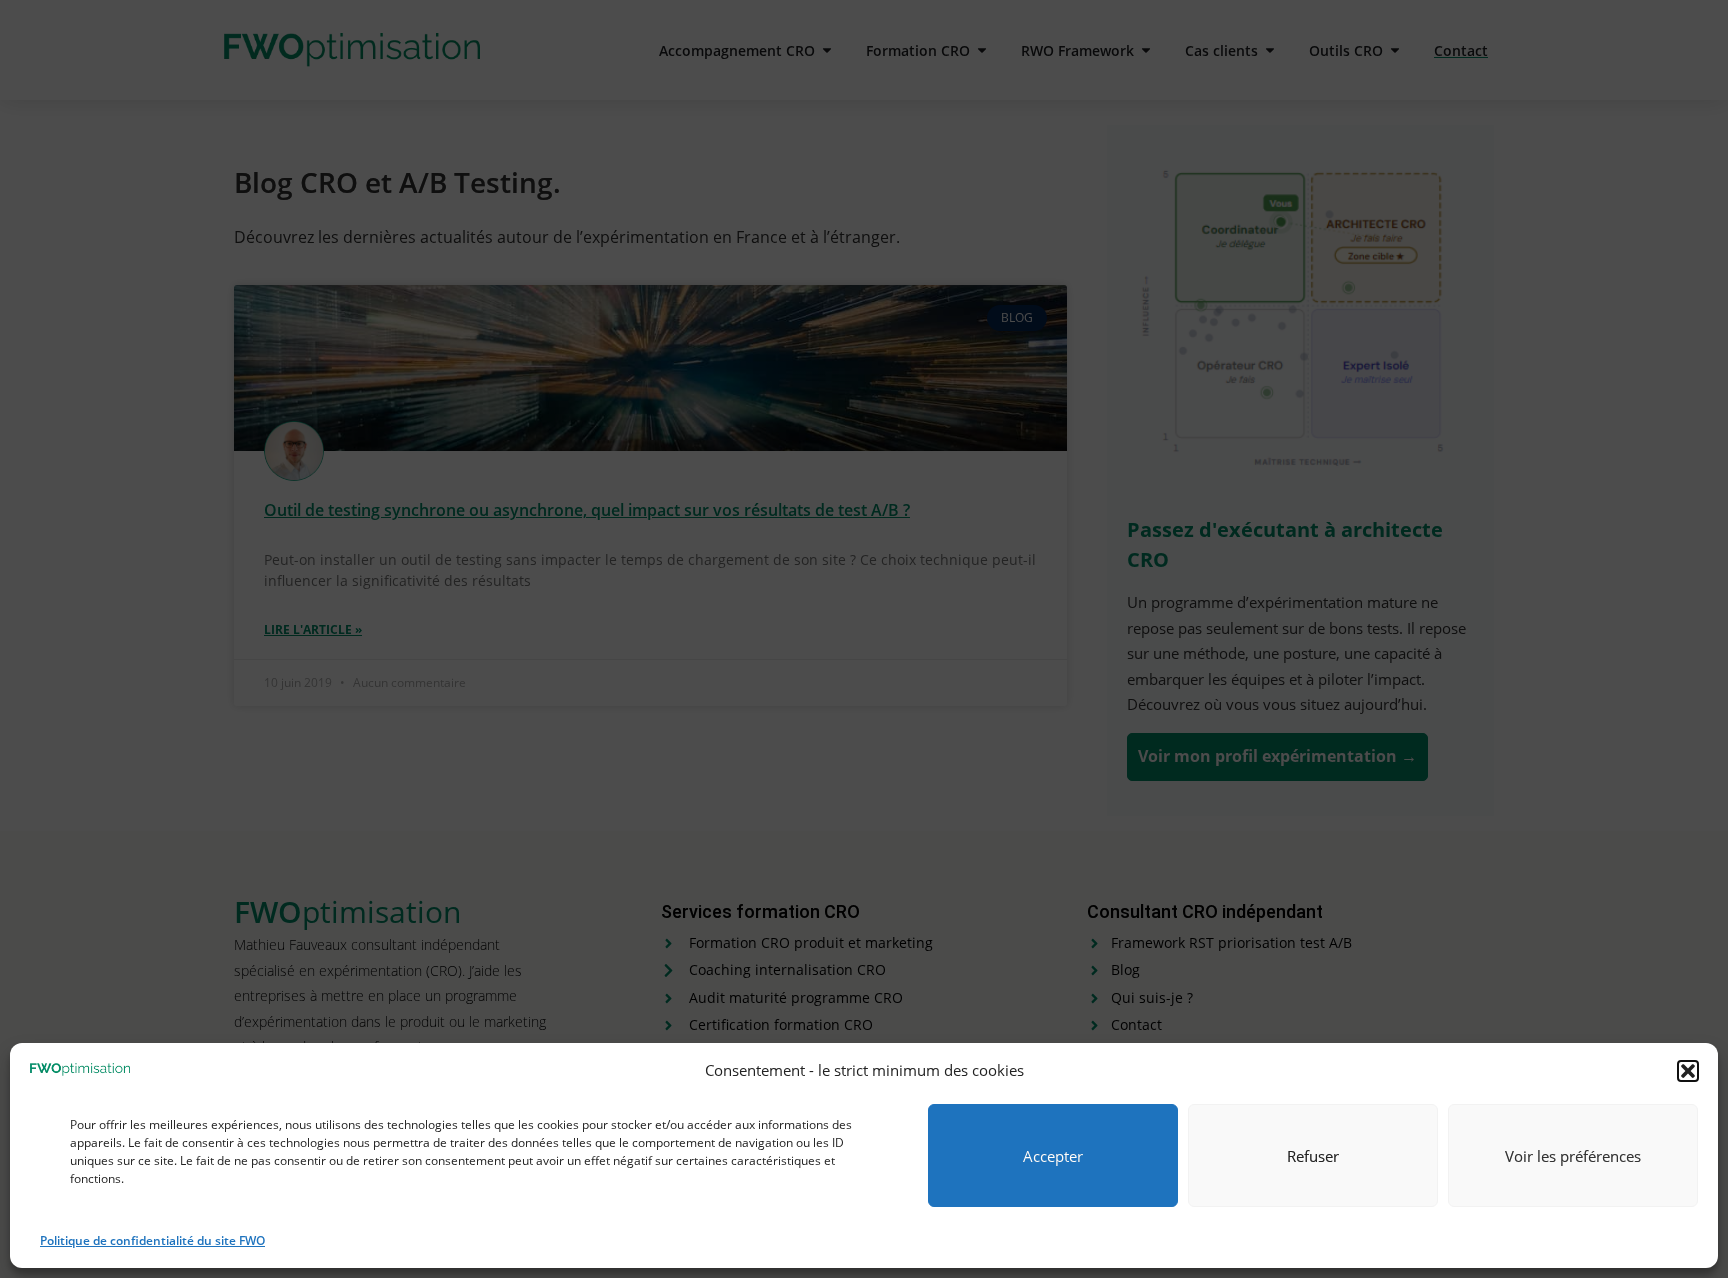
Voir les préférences (1573, 1156)
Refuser (1313, 1156)
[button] (1688, 1071)
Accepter (1053, 1156)
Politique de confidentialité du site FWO (152, 1240)
